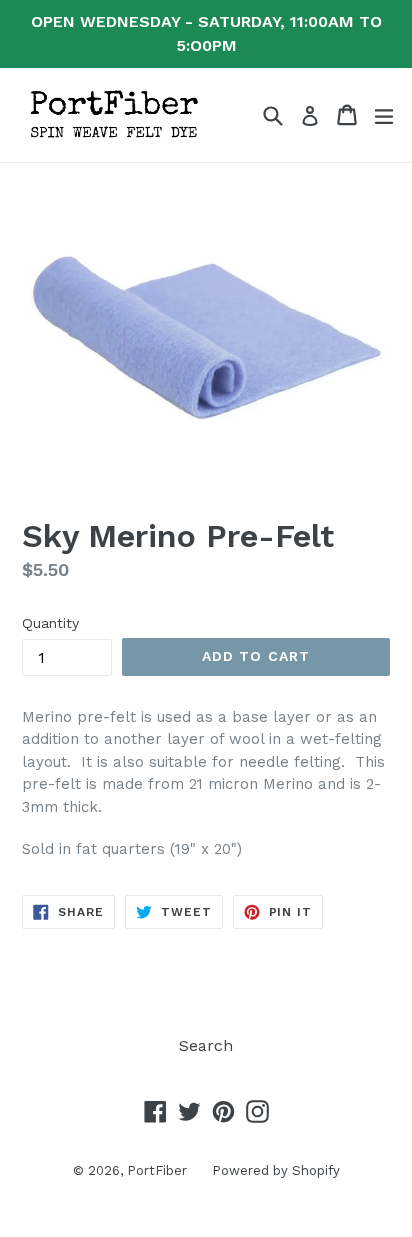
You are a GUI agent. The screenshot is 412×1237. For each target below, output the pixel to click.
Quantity (50, 623)
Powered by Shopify (276, 1170)
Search (206, 1045)
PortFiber (157, 1170)
